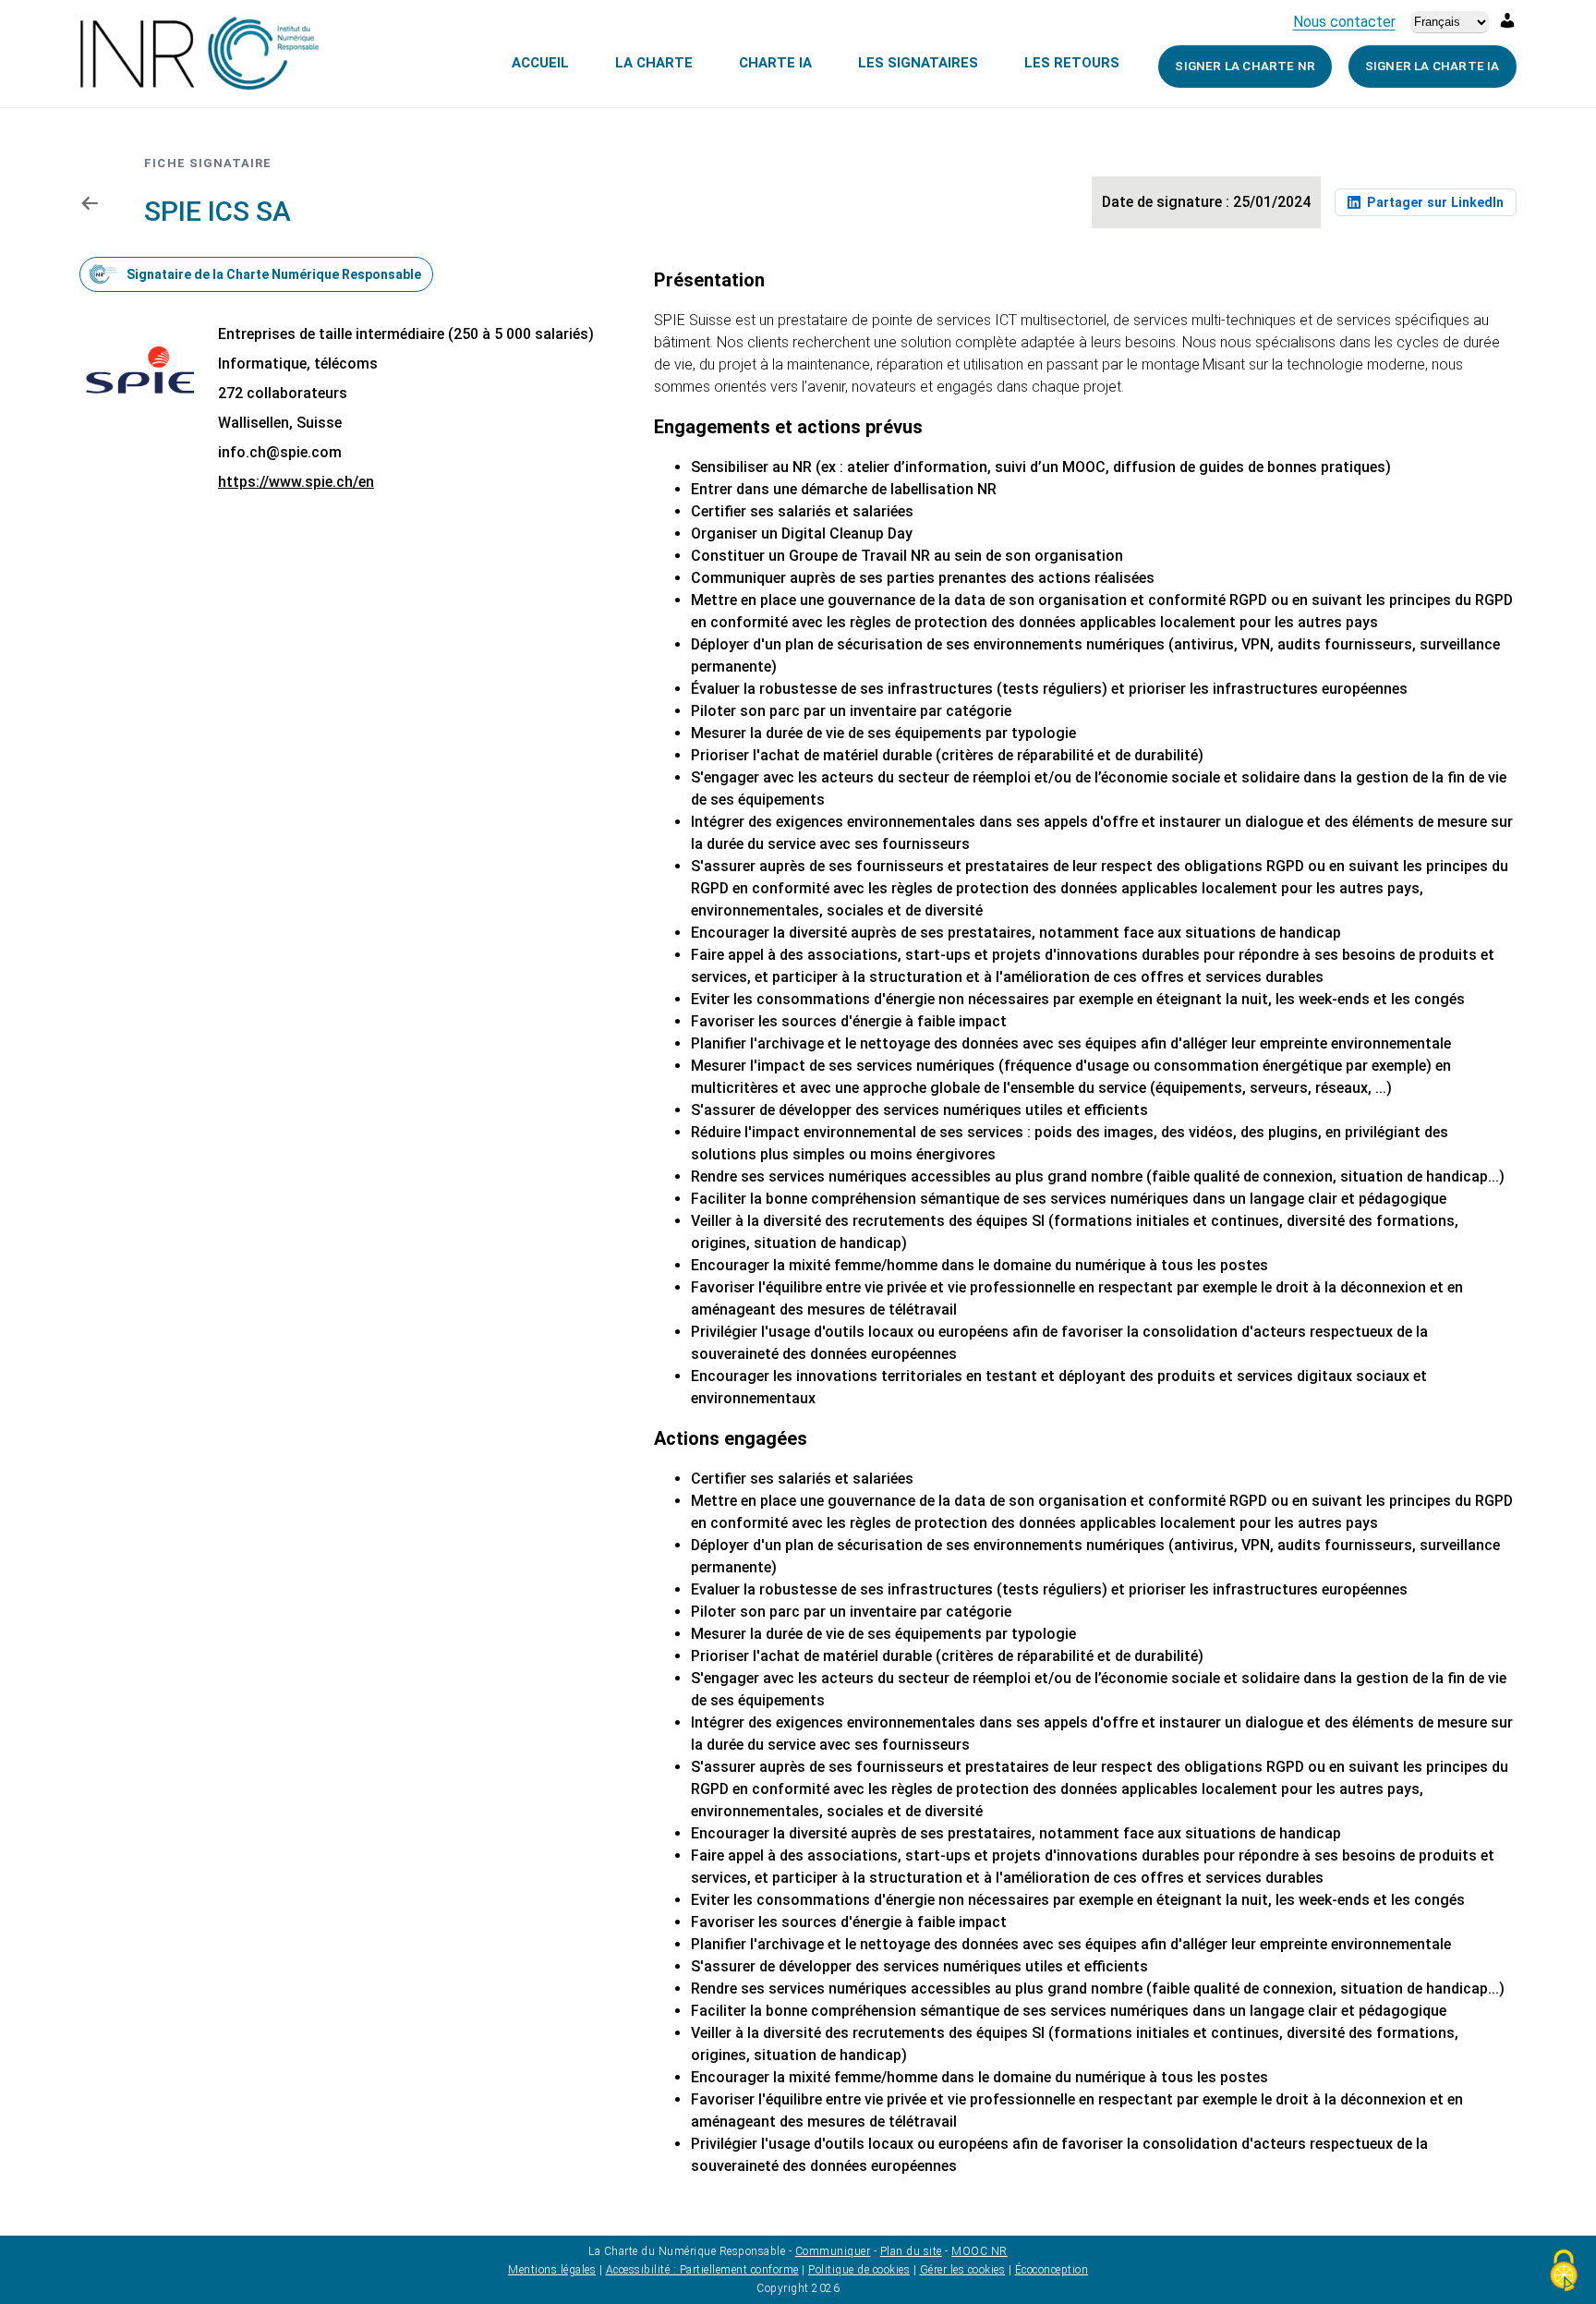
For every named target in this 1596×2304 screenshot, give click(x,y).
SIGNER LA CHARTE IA (1433, 66)
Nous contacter (1344, 22)
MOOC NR (979, 2251)
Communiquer (833, 2251)
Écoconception (1052, 2270)
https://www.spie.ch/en (296, 482)
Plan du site (911, 2251)
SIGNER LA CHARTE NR (1245, 66)
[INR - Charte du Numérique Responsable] (199, 55)
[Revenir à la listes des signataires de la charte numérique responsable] (89, 202)
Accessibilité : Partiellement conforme (702, 2270)
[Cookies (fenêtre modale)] (1564, 2272)
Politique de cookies (859, 2270)
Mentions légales (552, 2270)
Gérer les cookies (963, 2270)
